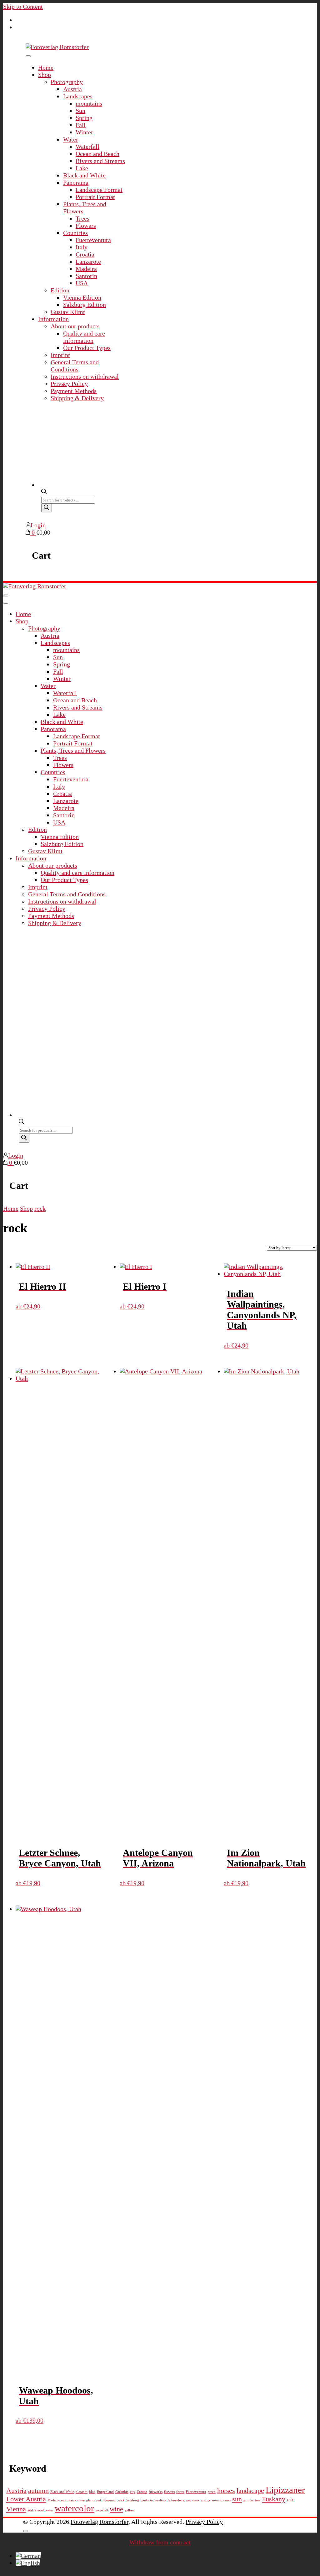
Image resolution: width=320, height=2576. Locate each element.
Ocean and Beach (97, 154)
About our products (75, 326)
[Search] (47, 508)
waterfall (102, 2510)
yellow (130, 2510)
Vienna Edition (82, 297)
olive (81, 2500)
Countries (75, 233)
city (133, 2492)
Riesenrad (110, 2500)
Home (46, 67)
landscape (250, 2491)
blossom (82, 2492)
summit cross (221, 2500)
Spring (84, 118)
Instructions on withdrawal (85, 376)
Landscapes (78, 96)
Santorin (86, 276)
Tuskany (274, 2499)
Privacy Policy (69, 384)
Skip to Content (23, 7)
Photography (67, 82)
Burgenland (105, 2492)
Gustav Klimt (68, 312)
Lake (82, 168)
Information (53, 319)
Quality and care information (84, 337)
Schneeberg (176, 2500)
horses (226, 2491)
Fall (81, 125)
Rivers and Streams (100, 161)
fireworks (156, 2492)
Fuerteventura (93, 240)
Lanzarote (88, 262)
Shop (45, 75)
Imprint (60, 355)
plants (90, 2500)
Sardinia (160, 2500)
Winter (84, 132)
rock (121, 2500)
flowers (169, 2492)
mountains (89, 103)
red (99, 2500)
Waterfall (87, 147)
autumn (38, 2491)
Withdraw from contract (160, 2542)
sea (188, 2500)
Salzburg (133, 2500)
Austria (72, 89)
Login (38, 525)
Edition (60, 290)
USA (82, 283)
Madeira (86, 269)
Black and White (84, 175)
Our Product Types (87, 348)
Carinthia (122, 2492)
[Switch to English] (28, 2563)
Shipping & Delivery (77, 398)
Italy (82, 247)
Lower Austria (26, 2499)
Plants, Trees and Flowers (73, 750)
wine (116, 2509)
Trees (82, 218)
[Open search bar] (44, 491)
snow (196, 2500)
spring (206, 2500)
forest (180, 2492)
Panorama (76, 182)
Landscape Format (99, 190)
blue (92, 2492)
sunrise (248, 2500)
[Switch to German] (28, 2556)
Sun (80, 111)
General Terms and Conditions (75, 366)
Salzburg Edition (85, 305)
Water (71, 139)
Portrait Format (95, 197)
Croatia (85, 254)
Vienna (16, 2509)
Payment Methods (74, 391)
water (49, 2510)
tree (258, 2500)
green (212, 2492)
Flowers (86, 226)
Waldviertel (36, 2510)
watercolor (74, 2508)
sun (237, 2499)
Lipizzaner (285, 2490)
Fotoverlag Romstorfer (100, 2522)
